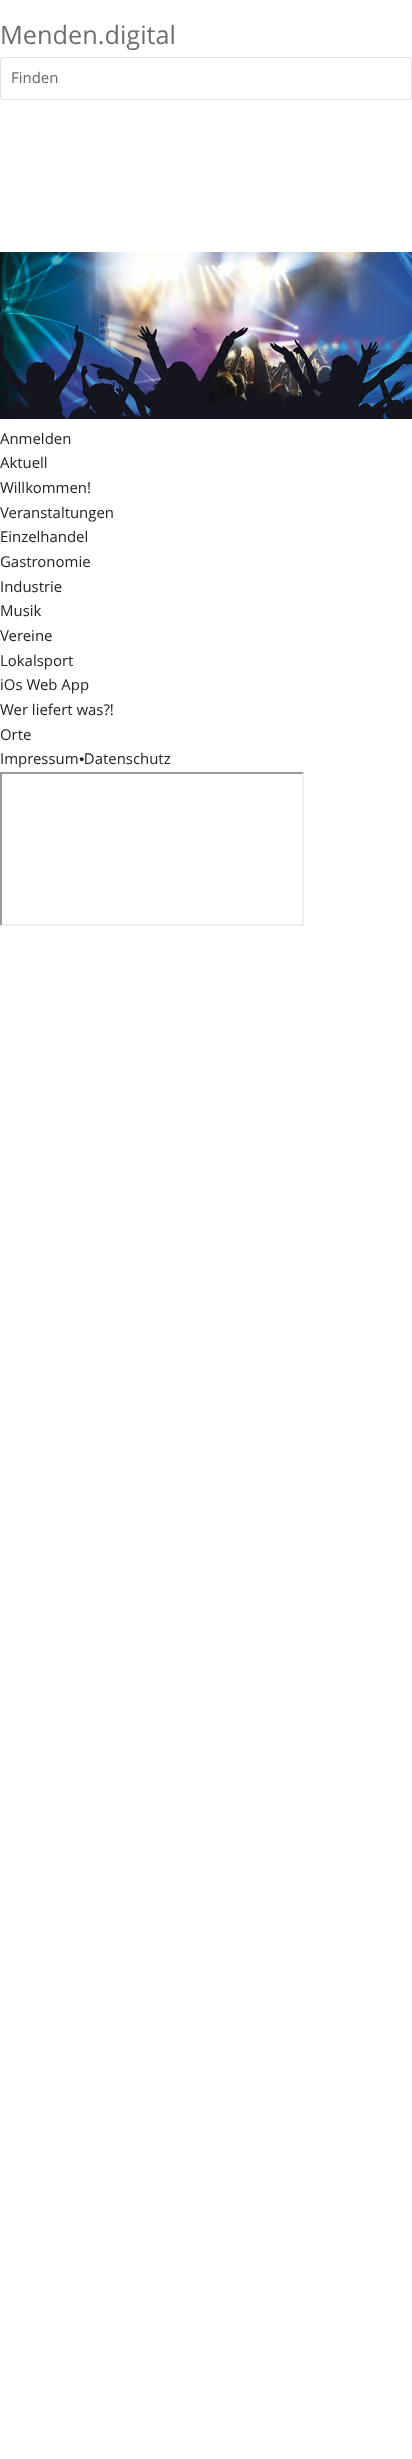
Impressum (39, 759)
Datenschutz (127, 759)
